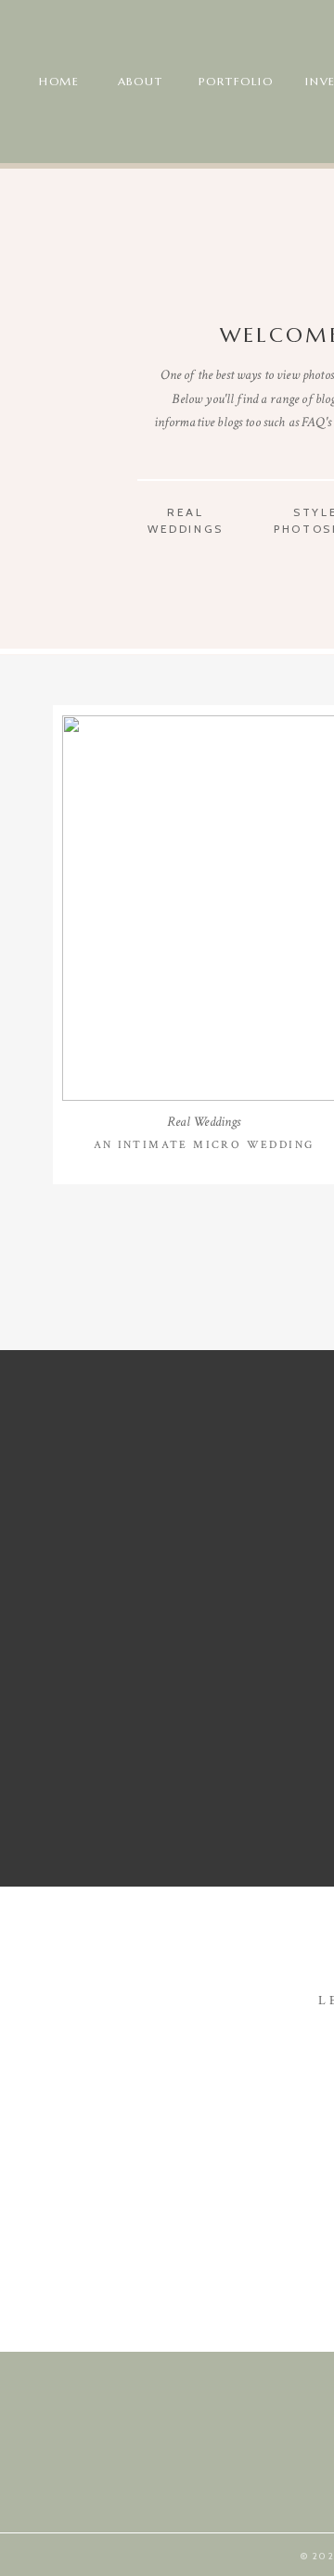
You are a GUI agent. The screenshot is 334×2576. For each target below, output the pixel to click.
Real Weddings (204, 1122)
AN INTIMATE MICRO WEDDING (204, 1145)
